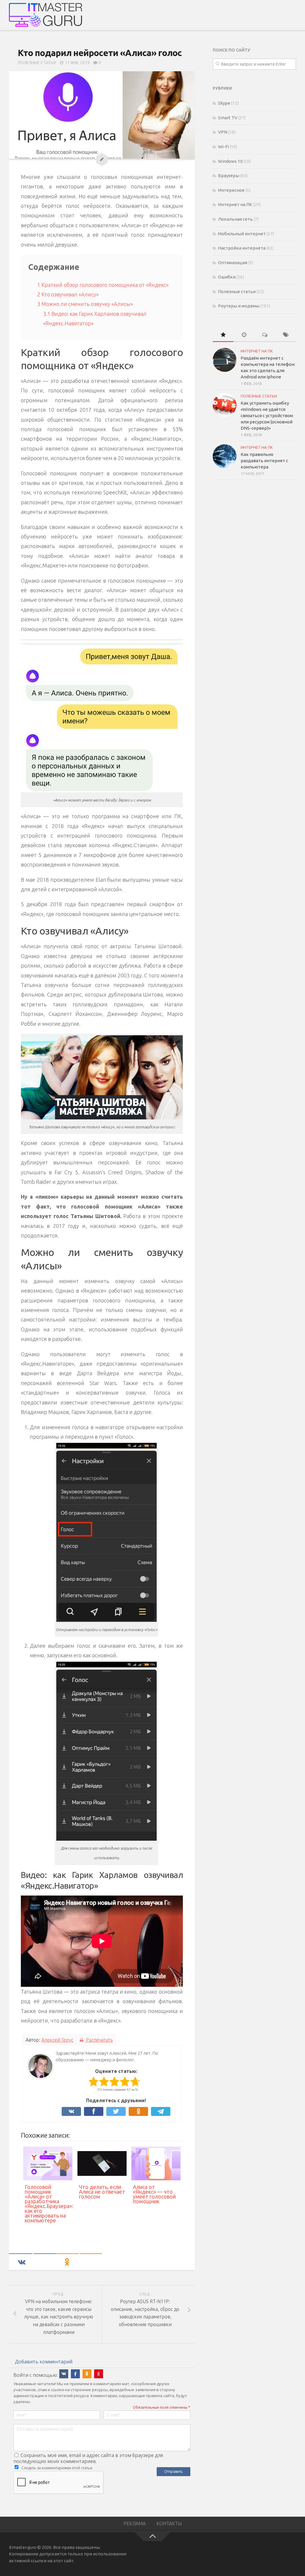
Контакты (169, 2524)
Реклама (135, 2524)
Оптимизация (233, 263)
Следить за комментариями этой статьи (57, 2468)
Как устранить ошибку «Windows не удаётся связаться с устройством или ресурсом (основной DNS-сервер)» (267, 416)
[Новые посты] (244, 335)
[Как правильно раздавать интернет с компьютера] (225, 456)
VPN (223, 132)
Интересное (231, 190)
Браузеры (229, 175)
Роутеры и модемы (239, 306)
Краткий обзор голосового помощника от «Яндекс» (103, 285)
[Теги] (286, 335)
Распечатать (99, 2040)
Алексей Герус (57, 2040)
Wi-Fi (223, 147)
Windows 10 (230, 161)
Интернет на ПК (235, 204)
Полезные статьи (37, 63)
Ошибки (227, 277)
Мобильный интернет (242, 234)
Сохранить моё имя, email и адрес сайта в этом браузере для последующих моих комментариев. (88, 2458)
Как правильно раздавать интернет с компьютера (264, 461)
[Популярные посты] (223, 335)
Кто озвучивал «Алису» (68, 294)
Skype (224, 103)
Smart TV (228, 118)
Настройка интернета (242, 248)
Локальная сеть (235, 219)
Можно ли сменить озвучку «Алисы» (85, 304)
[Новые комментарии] (265, 335)
